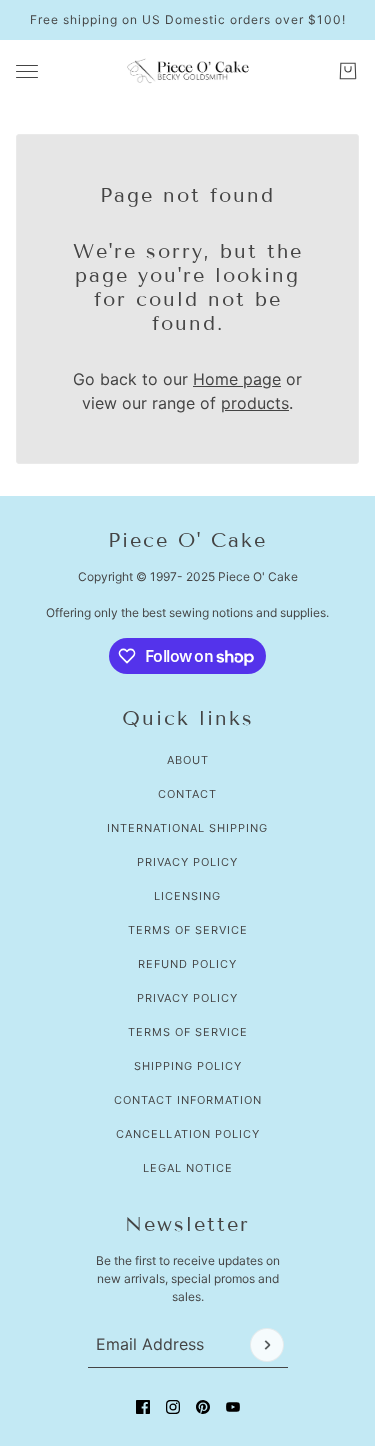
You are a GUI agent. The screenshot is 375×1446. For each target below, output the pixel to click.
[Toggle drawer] (27, 71)
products (255, 403)
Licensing (187, 896)
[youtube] (233, 1407)
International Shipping (187, 828)
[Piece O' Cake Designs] (188, 71)
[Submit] (267, 1345)
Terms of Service (188, 930)
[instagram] (173, 1407)
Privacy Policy (187, 862)
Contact (187, 794)
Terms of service (188, 1032)
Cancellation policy (188, 1134)
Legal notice (188, 1168)
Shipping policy (188, 1066)
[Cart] (348, 71)
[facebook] (143, 1407)
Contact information (188, 1100)
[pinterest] (203, 1407)
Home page (237, 379)
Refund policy (187, 964)
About (188, 760)
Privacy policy (187, 998)
